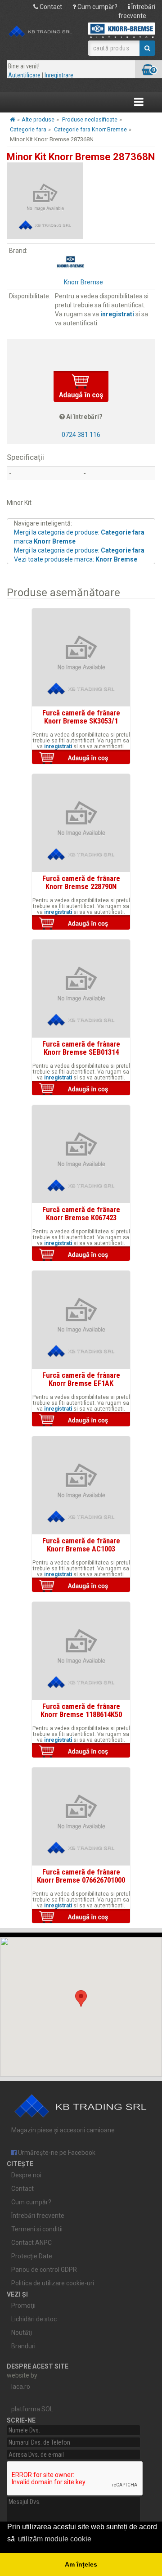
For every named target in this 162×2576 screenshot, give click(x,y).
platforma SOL (32, 2409)
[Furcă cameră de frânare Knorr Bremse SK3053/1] (81, 657)
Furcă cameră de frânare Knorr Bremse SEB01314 (81, 1048)
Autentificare (24, 75)
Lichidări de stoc (34, 2319)
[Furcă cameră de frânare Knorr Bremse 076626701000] (81, 1816)
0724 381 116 (81, 435)
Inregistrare (59, 75)
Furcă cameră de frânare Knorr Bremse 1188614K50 (81, 1710)
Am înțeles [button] (81, 2564)
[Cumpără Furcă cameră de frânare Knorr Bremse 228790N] (81, 923)
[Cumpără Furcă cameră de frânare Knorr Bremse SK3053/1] (81, 758)
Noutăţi (22, 2333)
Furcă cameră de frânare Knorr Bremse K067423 (81, 1214)
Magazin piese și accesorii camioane (63, 2130)
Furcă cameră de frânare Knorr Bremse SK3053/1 (81, 717)
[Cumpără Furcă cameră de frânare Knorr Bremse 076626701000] (81, 1917)
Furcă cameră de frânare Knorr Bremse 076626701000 (81, 1876)
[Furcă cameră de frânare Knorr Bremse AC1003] (81, 1485)
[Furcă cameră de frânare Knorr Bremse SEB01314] (81, 989)
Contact (50, 7)
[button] (81, 1998)
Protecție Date (32, 2256)
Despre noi (26, 2175)
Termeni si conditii (37, 2229)
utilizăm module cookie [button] (55, 2539)
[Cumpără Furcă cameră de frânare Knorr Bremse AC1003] (81, 1586)
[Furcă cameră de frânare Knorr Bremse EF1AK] (81, 1320)
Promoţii (23, 2306)
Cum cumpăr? (97, 7)
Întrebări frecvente (38, 2216)
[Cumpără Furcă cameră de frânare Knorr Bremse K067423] (81, 1254)
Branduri (23, 2346)
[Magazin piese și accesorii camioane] (40, 32)
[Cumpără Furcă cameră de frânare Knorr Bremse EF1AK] (81, 1420)
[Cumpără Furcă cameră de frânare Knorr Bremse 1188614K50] (81, 1751)
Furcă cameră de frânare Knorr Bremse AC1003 (81, 1545)
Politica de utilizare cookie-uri (53, 2283)
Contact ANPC (31, 2243)
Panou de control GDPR (44, 2270)
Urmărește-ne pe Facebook (56, 2153)
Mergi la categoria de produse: (79, 550)
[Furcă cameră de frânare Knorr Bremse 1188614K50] (81, 1651)
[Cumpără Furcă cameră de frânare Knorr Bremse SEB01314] (81, 1089)
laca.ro (21, 2387)
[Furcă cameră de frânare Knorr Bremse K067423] (81, 1154)
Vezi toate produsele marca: (76, 559)
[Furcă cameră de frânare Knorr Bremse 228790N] (81, 823)
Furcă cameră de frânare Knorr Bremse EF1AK (81, 1379)
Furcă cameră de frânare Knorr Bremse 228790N (81, 882)
